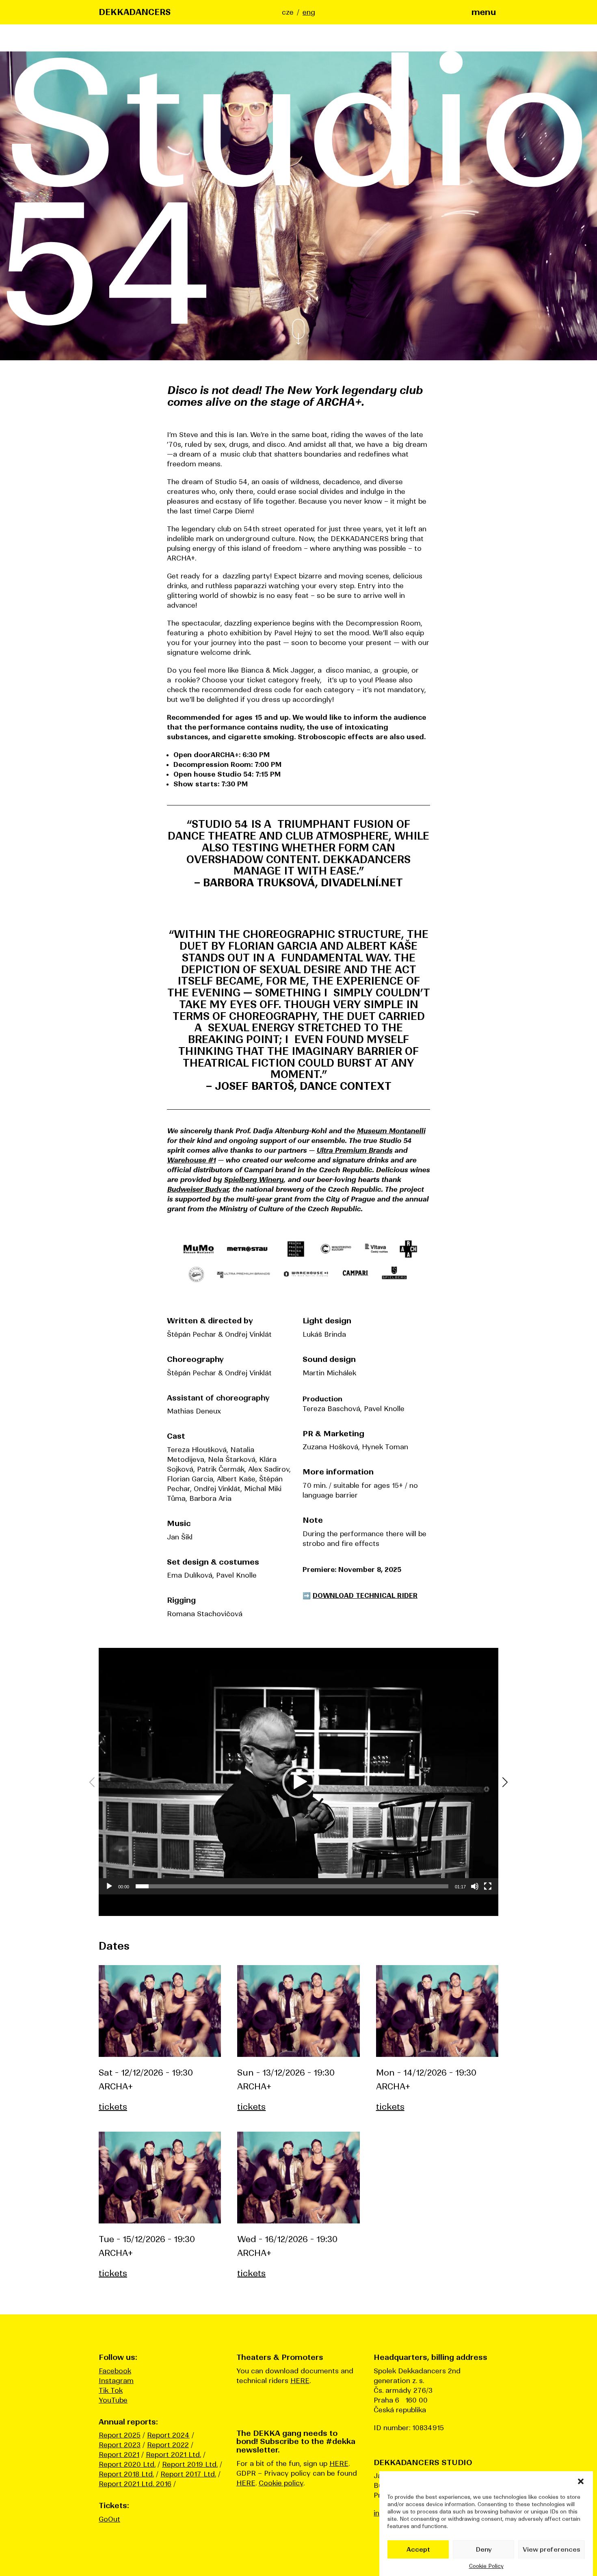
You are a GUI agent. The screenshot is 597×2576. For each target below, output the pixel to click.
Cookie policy (281, 2483)
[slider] (292, 1886)
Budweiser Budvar (198, 1189)
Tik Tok (111, 2390)
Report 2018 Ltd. (126, 2474)
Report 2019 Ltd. (190, 2464)
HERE (300, 2381)
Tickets (113, 2107)
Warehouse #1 (191, 1160)
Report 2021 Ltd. (173, 2455)
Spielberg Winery (254, 1180)
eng (309, 12)
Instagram (116, 2381)
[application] (298, 1782)
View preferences (552, 2549)
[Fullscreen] (488, 1886)
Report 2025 (120, 2435)
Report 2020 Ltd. (127, 2464)
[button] (581, 2481)
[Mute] (475, 1886)
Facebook (115, 2371)
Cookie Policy (486, 2566)
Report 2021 (119, 2455)
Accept (418, 2549)
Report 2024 (168, 2435)
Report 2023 (120, 2445)
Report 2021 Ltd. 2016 (135, 2484)
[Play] (109, 1886)
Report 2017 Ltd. (188, 2474)
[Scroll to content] (298, 333)
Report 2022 (168, 2445)
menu (484, 12)
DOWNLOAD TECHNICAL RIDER (365, 1595)
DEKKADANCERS (135, 12)
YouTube (113, 2400)
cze (288, 12)
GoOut (109, 2519)
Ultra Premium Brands (354, 1150)
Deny (484, 2549)
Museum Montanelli (391, 1131)
